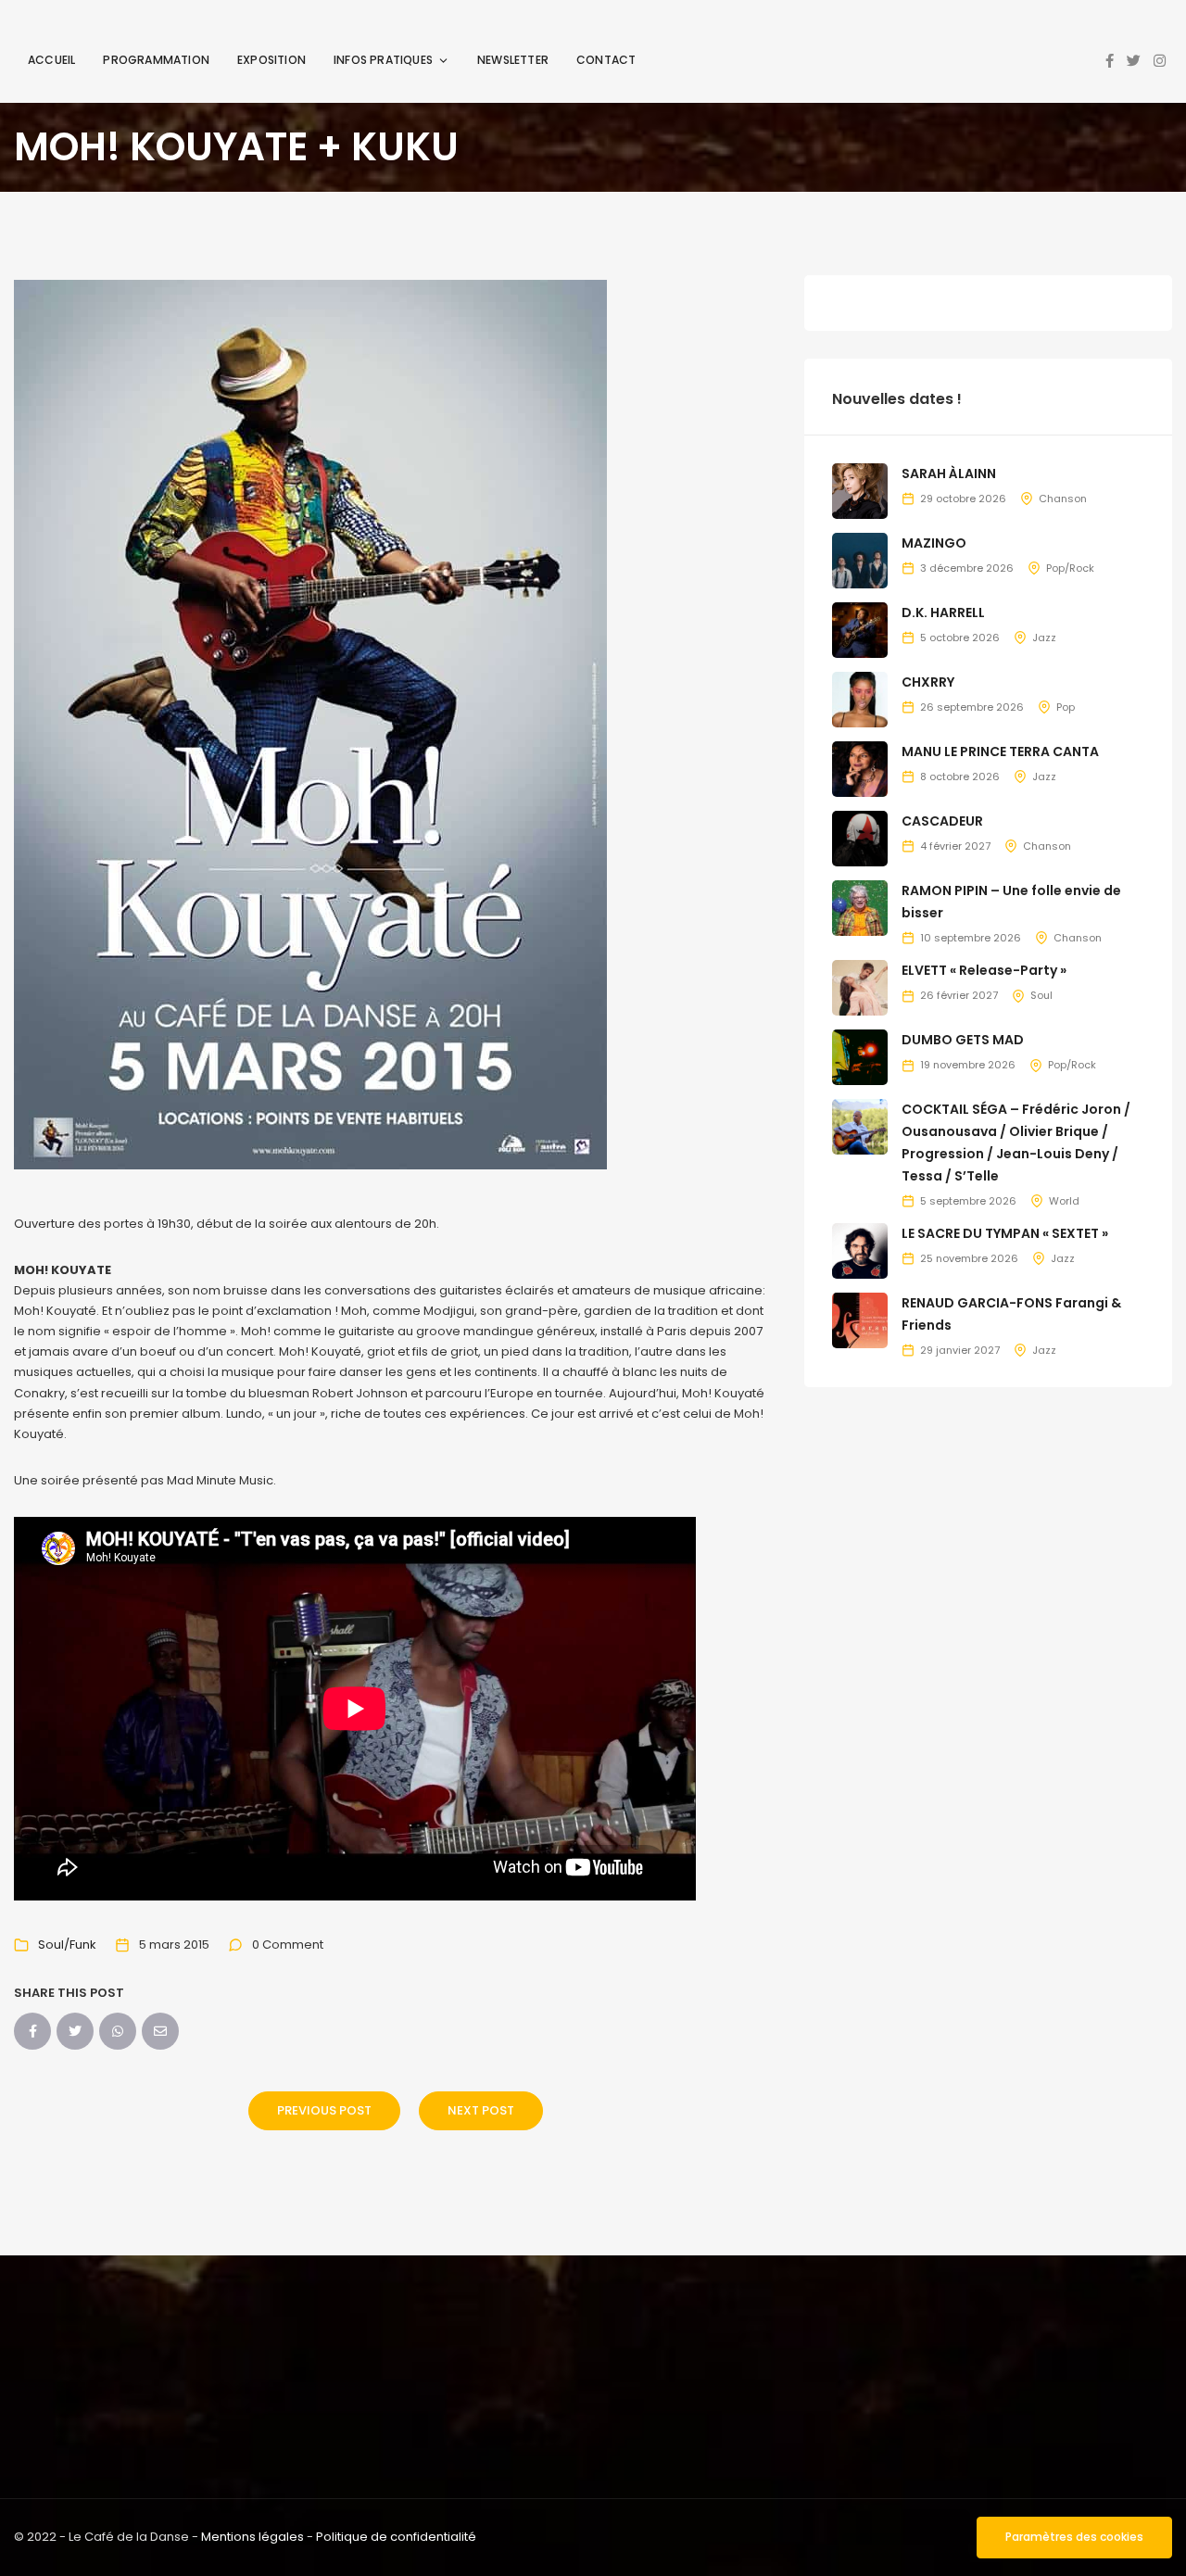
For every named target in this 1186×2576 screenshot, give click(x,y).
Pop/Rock (1070, 568)
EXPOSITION (271, 60)
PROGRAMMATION (156, 60)
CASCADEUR (942, 821)
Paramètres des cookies (1074, 2537)
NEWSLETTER (513, 60)
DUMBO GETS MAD (963, 1040)
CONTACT (606, 60)
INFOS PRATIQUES (383, 60)
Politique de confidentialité (396, 2537)
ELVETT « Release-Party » (984, 970)
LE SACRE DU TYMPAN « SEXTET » (1005, 1233)
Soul (1041, 995)
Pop (1066, 707)
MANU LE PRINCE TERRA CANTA (1000, 751)
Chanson (1063, 499)
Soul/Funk (67, 1945)
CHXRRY (928, 682)
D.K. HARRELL (943, 612)
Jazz (1044, 638)
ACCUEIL (51, 60)
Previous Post (324, 2110)
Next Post (481, 2110)
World (1064, 1201)
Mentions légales (252, 2537)
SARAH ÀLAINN (949, 474)
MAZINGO (934, 543)
